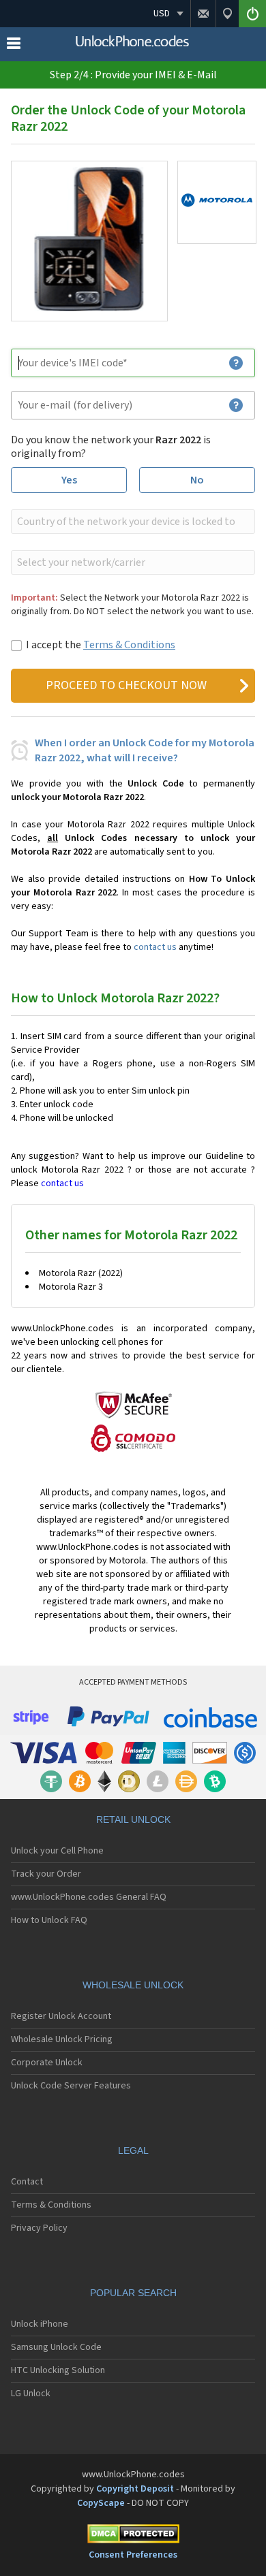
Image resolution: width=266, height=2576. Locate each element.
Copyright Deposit (135, 2489)
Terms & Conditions (129, 645)
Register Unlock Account (61, 2016)
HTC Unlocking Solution (58, 2370)
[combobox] (132, 522)
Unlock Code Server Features (71, 2086)
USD (162, 14)
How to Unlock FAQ (49, 1920)
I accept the (101, 645)
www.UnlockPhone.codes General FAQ (89, 1897)
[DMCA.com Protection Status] (133, 2536)
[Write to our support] (203, 14)
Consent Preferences (133, 2555)
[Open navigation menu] (14, 46)
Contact (27, 2182)
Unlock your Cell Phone (57, 1851)
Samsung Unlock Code (56, 2347)
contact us (155, 947)
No (197, 480)
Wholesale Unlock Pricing (62, 2039)
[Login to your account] (252, 14)
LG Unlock (31, 2394)
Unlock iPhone (40, 2324)
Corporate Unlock (47, 2063)
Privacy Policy (39, 2228)
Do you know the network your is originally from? (111, 447)
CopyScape (101, 2503)
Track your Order (46, 1874)
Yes (69, 480)
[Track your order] (227, 14)
